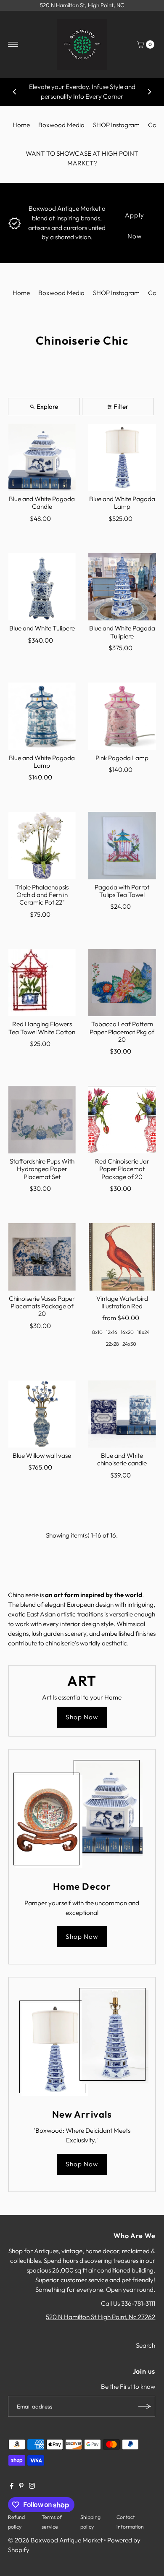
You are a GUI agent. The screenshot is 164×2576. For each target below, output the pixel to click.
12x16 (112, 1332)
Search (145, 2345)
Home (21, 125)
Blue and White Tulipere (42, 628)
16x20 (127, 1332)
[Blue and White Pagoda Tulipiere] (122, 587)
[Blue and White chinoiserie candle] (122, 1414)
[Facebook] (12, 2487)
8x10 (97, 1332)
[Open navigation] (13, 44)
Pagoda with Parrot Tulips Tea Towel (122, 891)
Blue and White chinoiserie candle (122, 1459)
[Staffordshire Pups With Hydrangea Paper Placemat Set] (42, 1120)
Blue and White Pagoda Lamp (122, 503)
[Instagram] (32, 2487)
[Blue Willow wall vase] (42, 1414)
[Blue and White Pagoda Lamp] (122, 457)
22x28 (112, 1344)
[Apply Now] (15, 222)
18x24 (143, 1332)
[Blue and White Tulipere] (42, 587)
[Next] (149, 92)
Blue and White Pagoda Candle (42, 503)
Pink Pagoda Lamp (122, 758)
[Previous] (15, 92)
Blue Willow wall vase (42, 1455)
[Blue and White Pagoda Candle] (42, 457)
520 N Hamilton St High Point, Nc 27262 (101, 2317)
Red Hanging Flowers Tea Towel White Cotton (42, 1028)
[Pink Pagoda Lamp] (122, 716)
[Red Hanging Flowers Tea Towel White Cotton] (42, 983)
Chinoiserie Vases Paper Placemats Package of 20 (42, 1306)
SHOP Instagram (116, 125)
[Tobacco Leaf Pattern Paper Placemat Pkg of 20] (122, 983)
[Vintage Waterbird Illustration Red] (122, 1257)
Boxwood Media (61, 125)
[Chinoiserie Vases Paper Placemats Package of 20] (42, 1257)
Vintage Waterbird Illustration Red (122, 1302)
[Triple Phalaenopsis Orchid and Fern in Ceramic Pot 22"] (42, 846)
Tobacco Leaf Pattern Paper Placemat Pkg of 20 (122, 1032)
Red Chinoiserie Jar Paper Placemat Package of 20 (122, 1169)
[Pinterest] (21, 2487)
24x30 (129, 1344)
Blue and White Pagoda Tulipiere (122, 632)
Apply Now (135, 218)
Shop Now (82, 1717)
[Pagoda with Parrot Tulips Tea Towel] (122, 846)
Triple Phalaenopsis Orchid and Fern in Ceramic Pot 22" (42, 895)
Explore (47, 407)
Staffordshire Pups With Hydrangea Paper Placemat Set (42, 1169)
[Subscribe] (145, 2406)
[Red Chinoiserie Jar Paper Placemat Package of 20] (122, 1120)
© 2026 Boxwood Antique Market (55, 2540)
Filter (121, 407)
